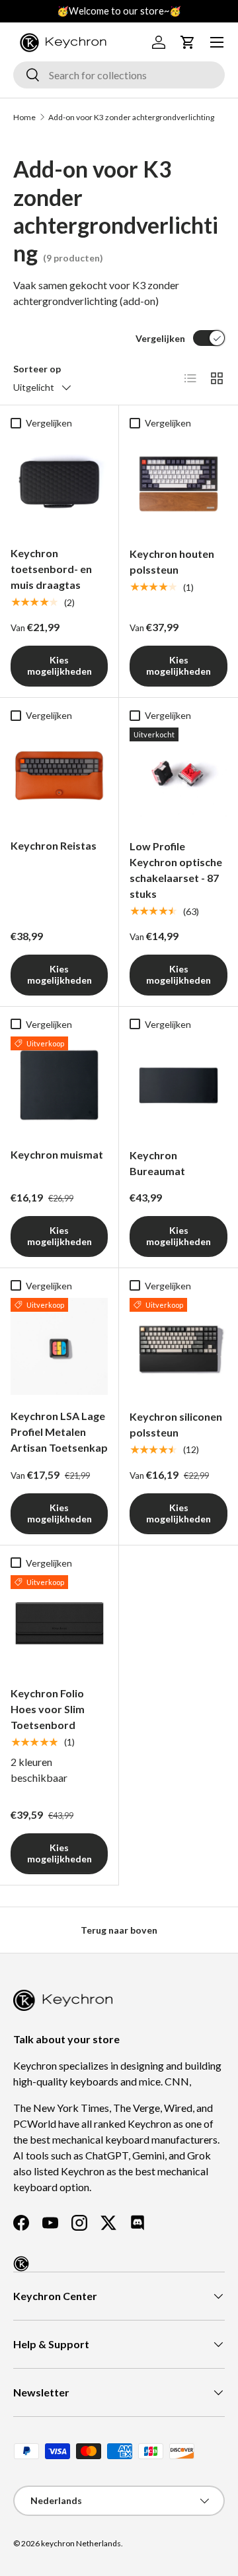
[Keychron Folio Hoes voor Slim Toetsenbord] (59, 1624)
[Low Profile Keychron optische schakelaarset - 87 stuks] (178, 776)
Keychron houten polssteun (172, 561)
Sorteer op (37, 369)
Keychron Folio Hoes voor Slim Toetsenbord (48, 1709)
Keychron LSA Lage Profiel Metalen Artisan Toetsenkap (59, 1432)
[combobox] (119, 75)
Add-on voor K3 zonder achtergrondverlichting (131, 117)
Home (24, 117)
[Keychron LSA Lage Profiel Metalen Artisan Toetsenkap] (59, 1346)
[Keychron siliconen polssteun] (178, 1347)
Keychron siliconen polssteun (176, 1424)
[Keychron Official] (21, 2264)
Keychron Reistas (54, 845)
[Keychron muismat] (59, 1085)
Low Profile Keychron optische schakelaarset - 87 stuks (176, 870)
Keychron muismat (57, 1154)
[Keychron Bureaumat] (178, 1085)
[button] (188, 42)
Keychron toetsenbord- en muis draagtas (51, 569)
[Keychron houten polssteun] (178, 484)
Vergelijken (160, 338)
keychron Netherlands (81, 2543)
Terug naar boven (119, 1930)
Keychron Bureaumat (157, 1163)
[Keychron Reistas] (59, 776)
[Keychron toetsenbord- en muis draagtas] (59, 484)
